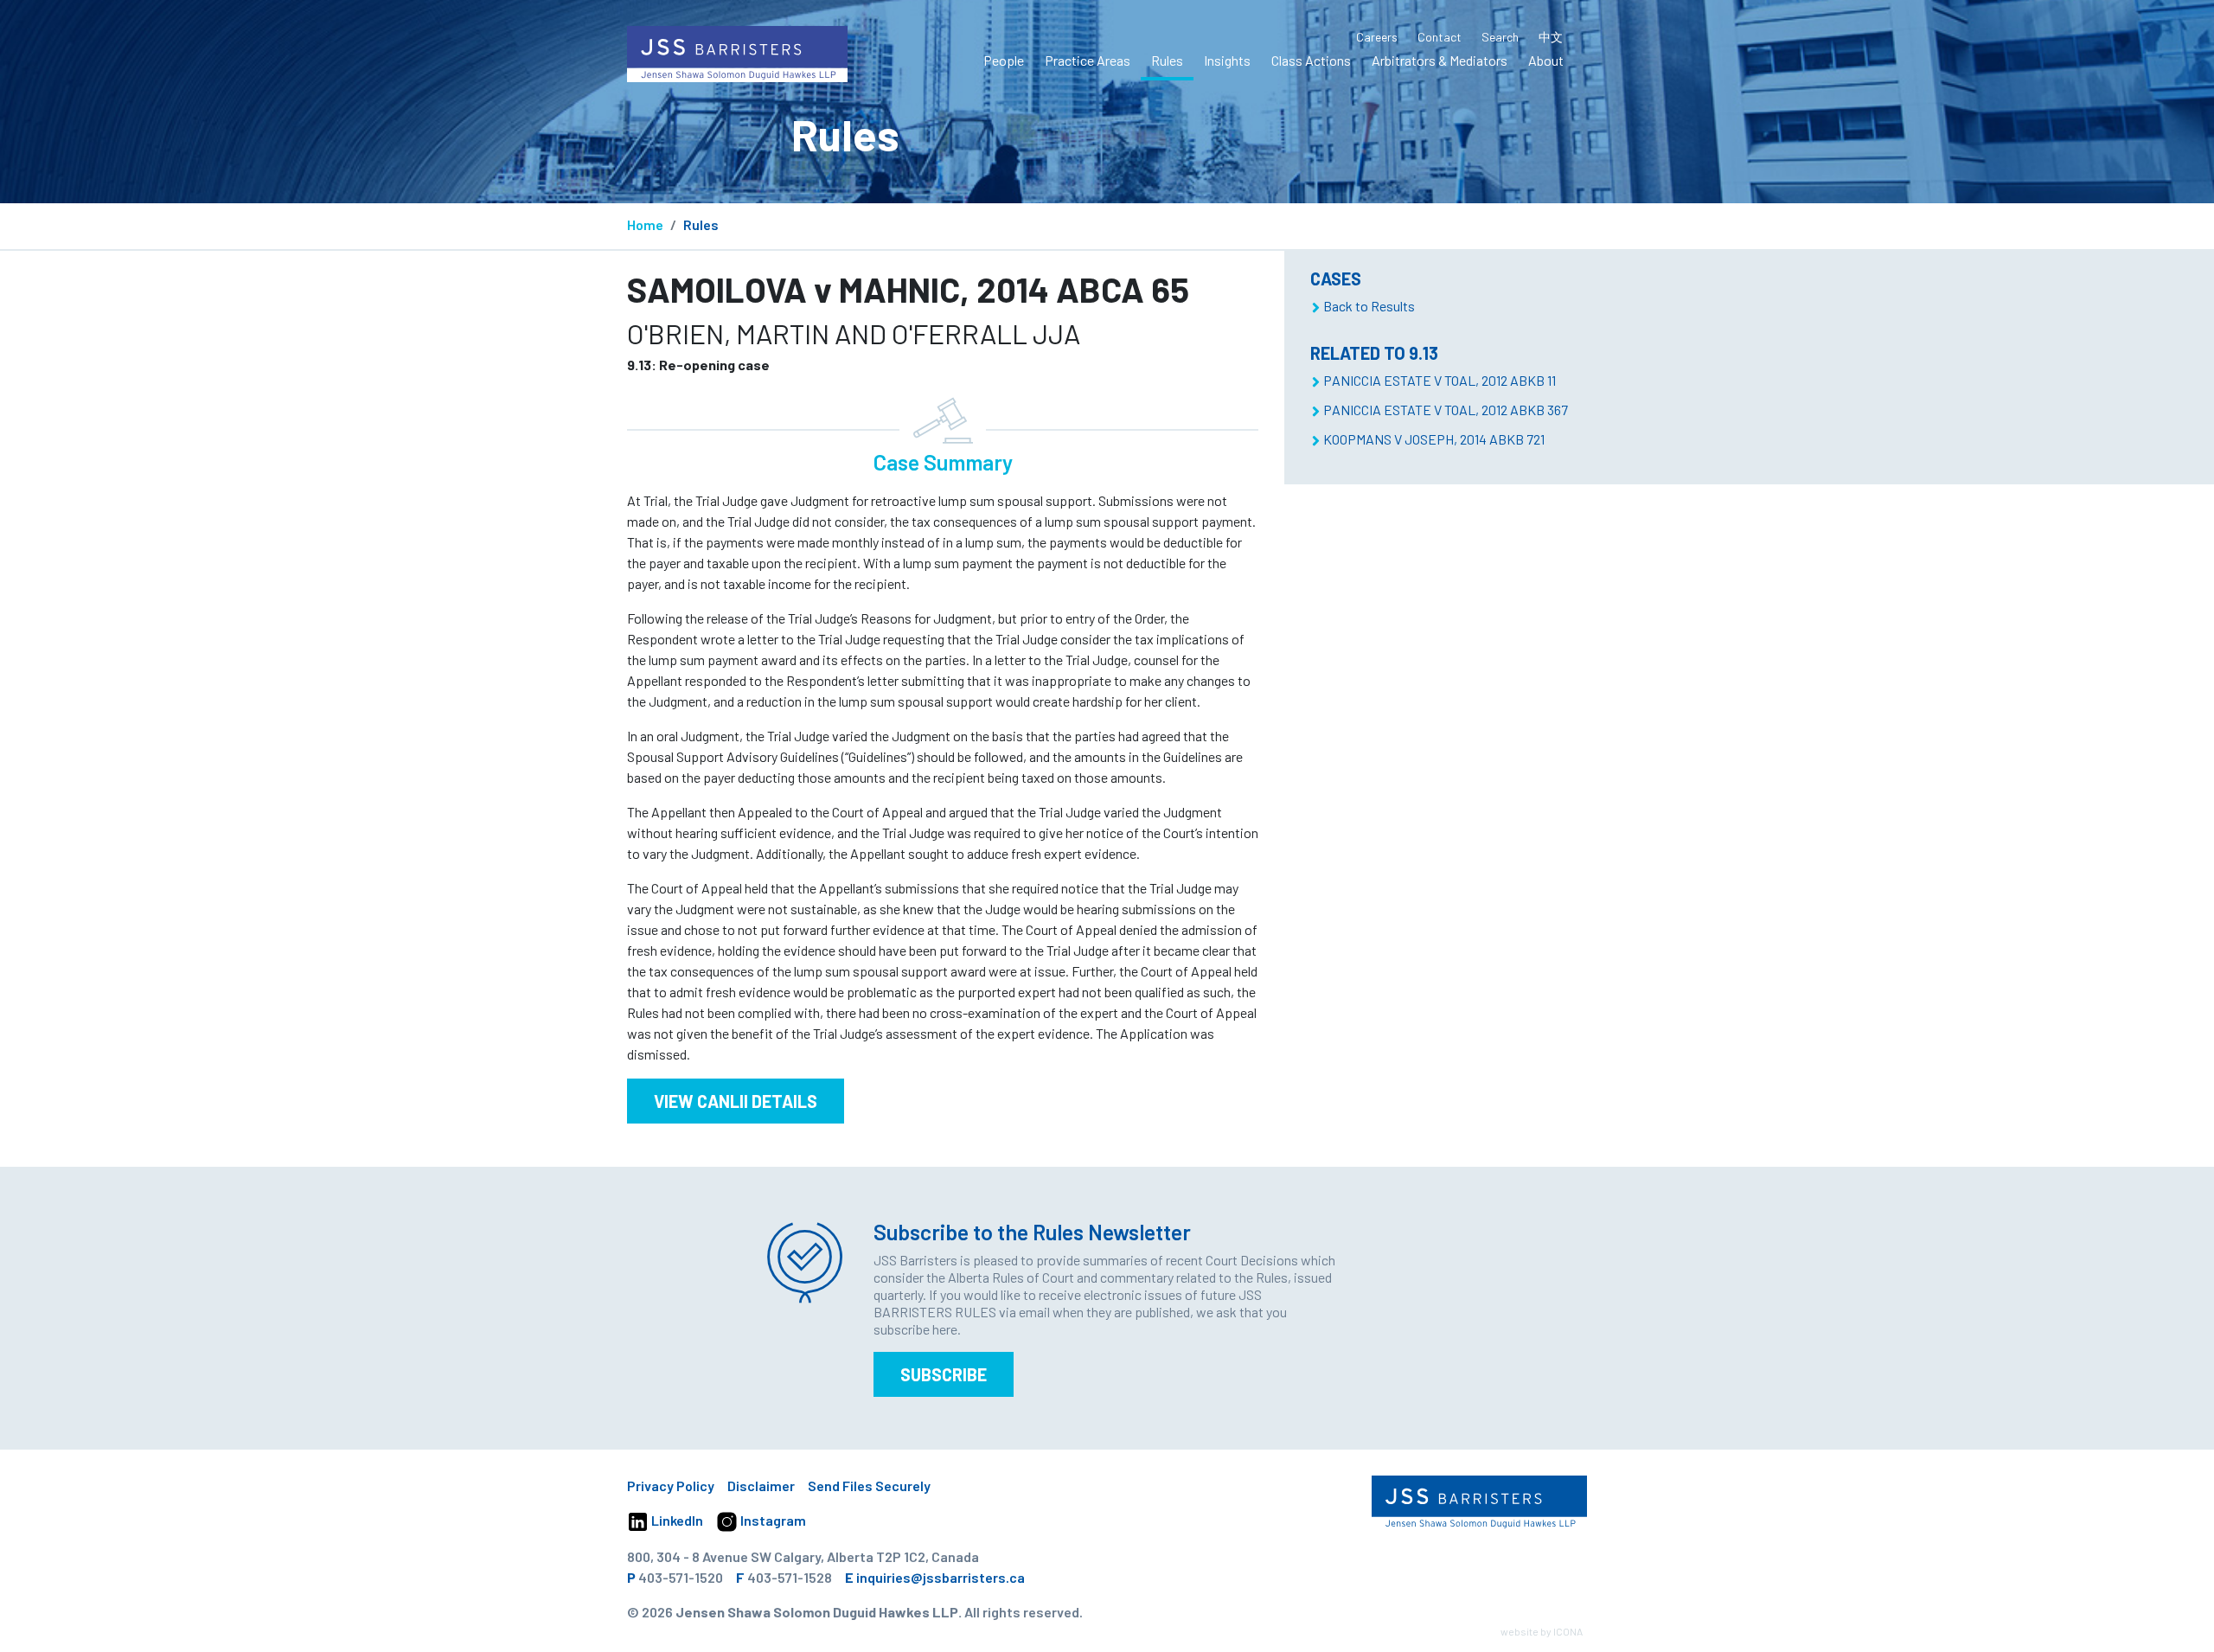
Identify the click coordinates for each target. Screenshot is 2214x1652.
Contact (1440, 37)
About (1546, 60)
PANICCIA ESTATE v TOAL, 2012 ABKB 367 (1446, 410)
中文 (1551, 37)
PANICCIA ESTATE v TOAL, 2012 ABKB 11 (1440, 380)
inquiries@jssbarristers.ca (941, 1577)
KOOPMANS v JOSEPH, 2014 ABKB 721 (1434, 439)
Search (1500, 37)
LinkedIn (676, 1520)
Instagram (772, 1520)
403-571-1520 (681, 1577)
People (1004, 60)
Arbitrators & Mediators (1440, 60)
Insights (1227, 60)
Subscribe (944, 1374)
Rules (1167, 60)
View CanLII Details (736, 1101)
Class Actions (1311, 60)
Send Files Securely (869, 1486)
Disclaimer (761, 1486)
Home (645, 224)
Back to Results (1369, 306)
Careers (1377, 37)
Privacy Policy (671, 1486)
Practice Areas (1088, 60)
